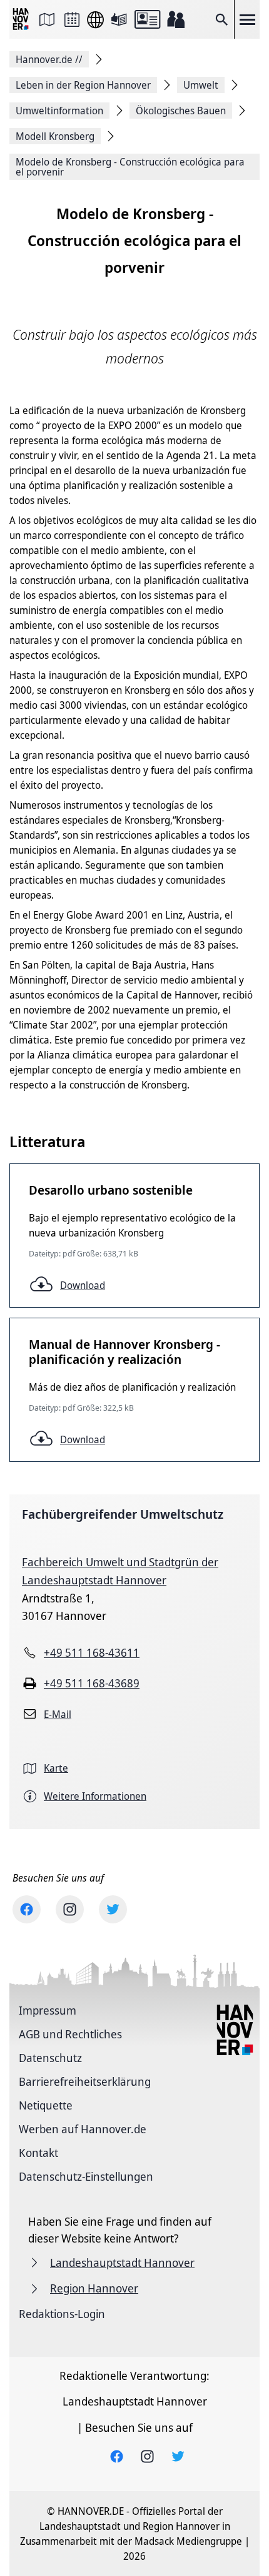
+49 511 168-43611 (92, 1652)
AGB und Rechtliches (70, 2034)
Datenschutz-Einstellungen (86, 2176)
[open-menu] (247, 19)
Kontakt (38, 2153)
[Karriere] (176, 19)
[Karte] (47, 19)
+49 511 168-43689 (92, 1683)
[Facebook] (27, 1909)
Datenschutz (50, 2058)
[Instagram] (70, 1909)
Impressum (48, 2010)
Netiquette (46, 2105)
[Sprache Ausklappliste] (95, 20)
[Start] (22, 20)
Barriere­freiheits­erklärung (85, 2081)
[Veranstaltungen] (72, 19)
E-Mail (58, 1714)
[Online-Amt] (147, 19)
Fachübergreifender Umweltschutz (123, 1514)
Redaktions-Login (62, 2314)
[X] (113, 1909)
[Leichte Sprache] (119, 19)
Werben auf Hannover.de (83, 2129)
